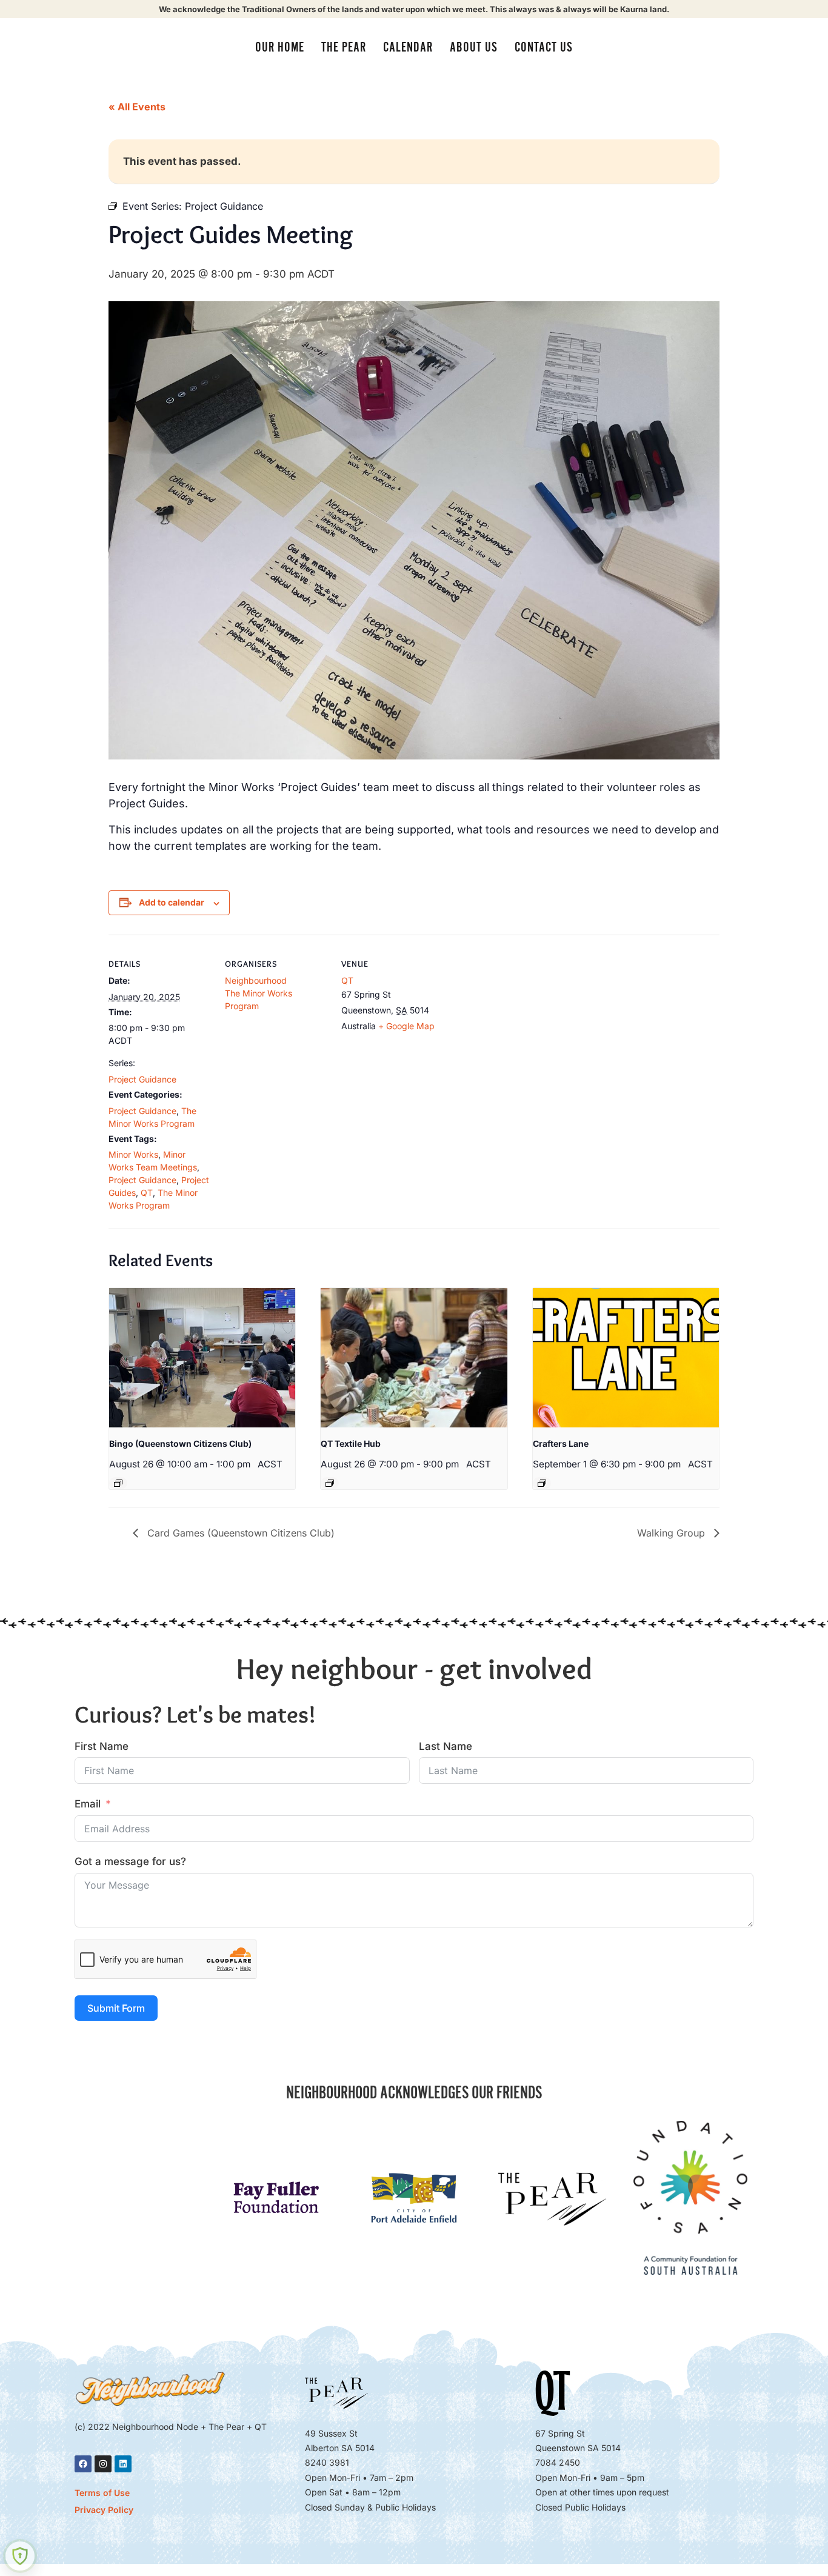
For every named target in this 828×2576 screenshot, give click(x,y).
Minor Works (133, 1154)
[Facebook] (83, 2464)
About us (474, 47)
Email (88, 1804)
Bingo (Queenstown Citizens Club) (180, 1443)
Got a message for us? (130, 1861)
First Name (102, 1746)
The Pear (344, 47)
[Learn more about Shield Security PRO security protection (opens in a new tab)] (20, 2556)
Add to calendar (172, 902)
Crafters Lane (561, 1443)
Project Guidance (142, 1079)
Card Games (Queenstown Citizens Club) (239, 1533)
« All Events (137, 107)
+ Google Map (406, 1026)
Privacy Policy (104, 2510)
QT (147, 1193)
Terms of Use (102, 2493)
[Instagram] (103, 2464)
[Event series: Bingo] (118, 1483)
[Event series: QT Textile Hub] (330, 1483)
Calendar (408, 47)
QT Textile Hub (351, 1443)
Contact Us (544, 47)
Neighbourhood (256, 980)
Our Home (280, 47)
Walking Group (673, 1533)
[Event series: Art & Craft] (542, 1483)
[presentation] (202, 1358)
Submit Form (116, 2008)
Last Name (446, 1746)
